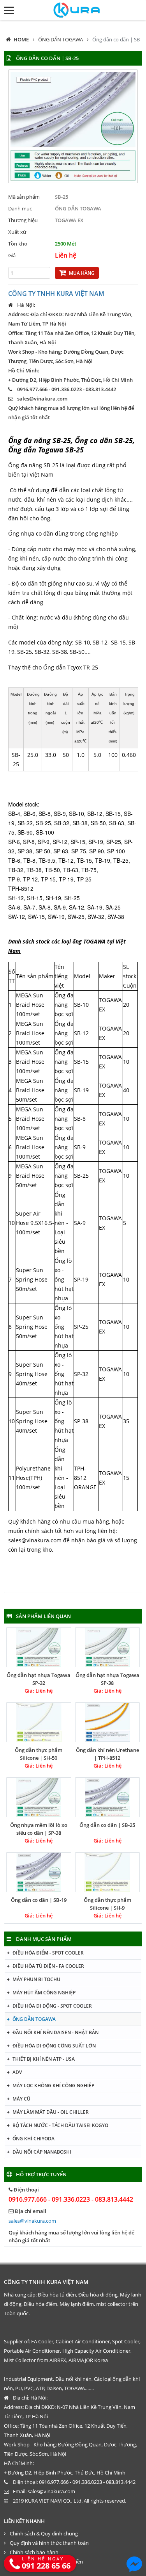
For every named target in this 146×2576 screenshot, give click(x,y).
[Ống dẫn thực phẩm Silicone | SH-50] (39, 1722)
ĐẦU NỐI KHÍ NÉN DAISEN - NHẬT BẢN (55, 2032)
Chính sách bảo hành (34, 2552)
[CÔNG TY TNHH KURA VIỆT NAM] (73, 10)
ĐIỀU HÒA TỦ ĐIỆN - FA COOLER (48, 1966)
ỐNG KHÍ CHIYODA (33, 2139)
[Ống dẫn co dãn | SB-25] (108, 1797)
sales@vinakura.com (42, 399)
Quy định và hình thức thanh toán (49, 2543)
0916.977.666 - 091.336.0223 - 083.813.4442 (71, 2199)
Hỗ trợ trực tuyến (41, 2174)
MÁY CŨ (21, 2099)
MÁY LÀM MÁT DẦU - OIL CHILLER (51, 2112)
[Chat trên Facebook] (134, 2564)
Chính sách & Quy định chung (44, 2533)
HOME (21, 39)
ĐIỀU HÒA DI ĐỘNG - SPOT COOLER (52, 2006)
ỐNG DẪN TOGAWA (61, 39)
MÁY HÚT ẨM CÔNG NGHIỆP (44, 1993)
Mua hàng (82, 273)
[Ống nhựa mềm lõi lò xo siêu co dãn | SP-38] (39, 1797)
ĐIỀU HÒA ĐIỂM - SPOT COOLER (48, 1953)
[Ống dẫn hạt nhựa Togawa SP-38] (108, 1647)
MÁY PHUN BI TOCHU (36, 1979)
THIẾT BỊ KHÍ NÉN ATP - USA (44, 2059)
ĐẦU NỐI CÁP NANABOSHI (42, 2152)
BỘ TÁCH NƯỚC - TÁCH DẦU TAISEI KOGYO (60, 2125)
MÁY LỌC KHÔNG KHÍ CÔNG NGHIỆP (53, 2086)
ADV (17, 2072)
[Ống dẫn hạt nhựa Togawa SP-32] (39, 1647)
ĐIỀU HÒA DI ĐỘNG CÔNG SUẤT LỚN (54, 2046)
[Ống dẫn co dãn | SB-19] (39, 1872)
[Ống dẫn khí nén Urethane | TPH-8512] (108, 1722)
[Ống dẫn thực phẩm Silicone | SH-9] (108, 1872)
